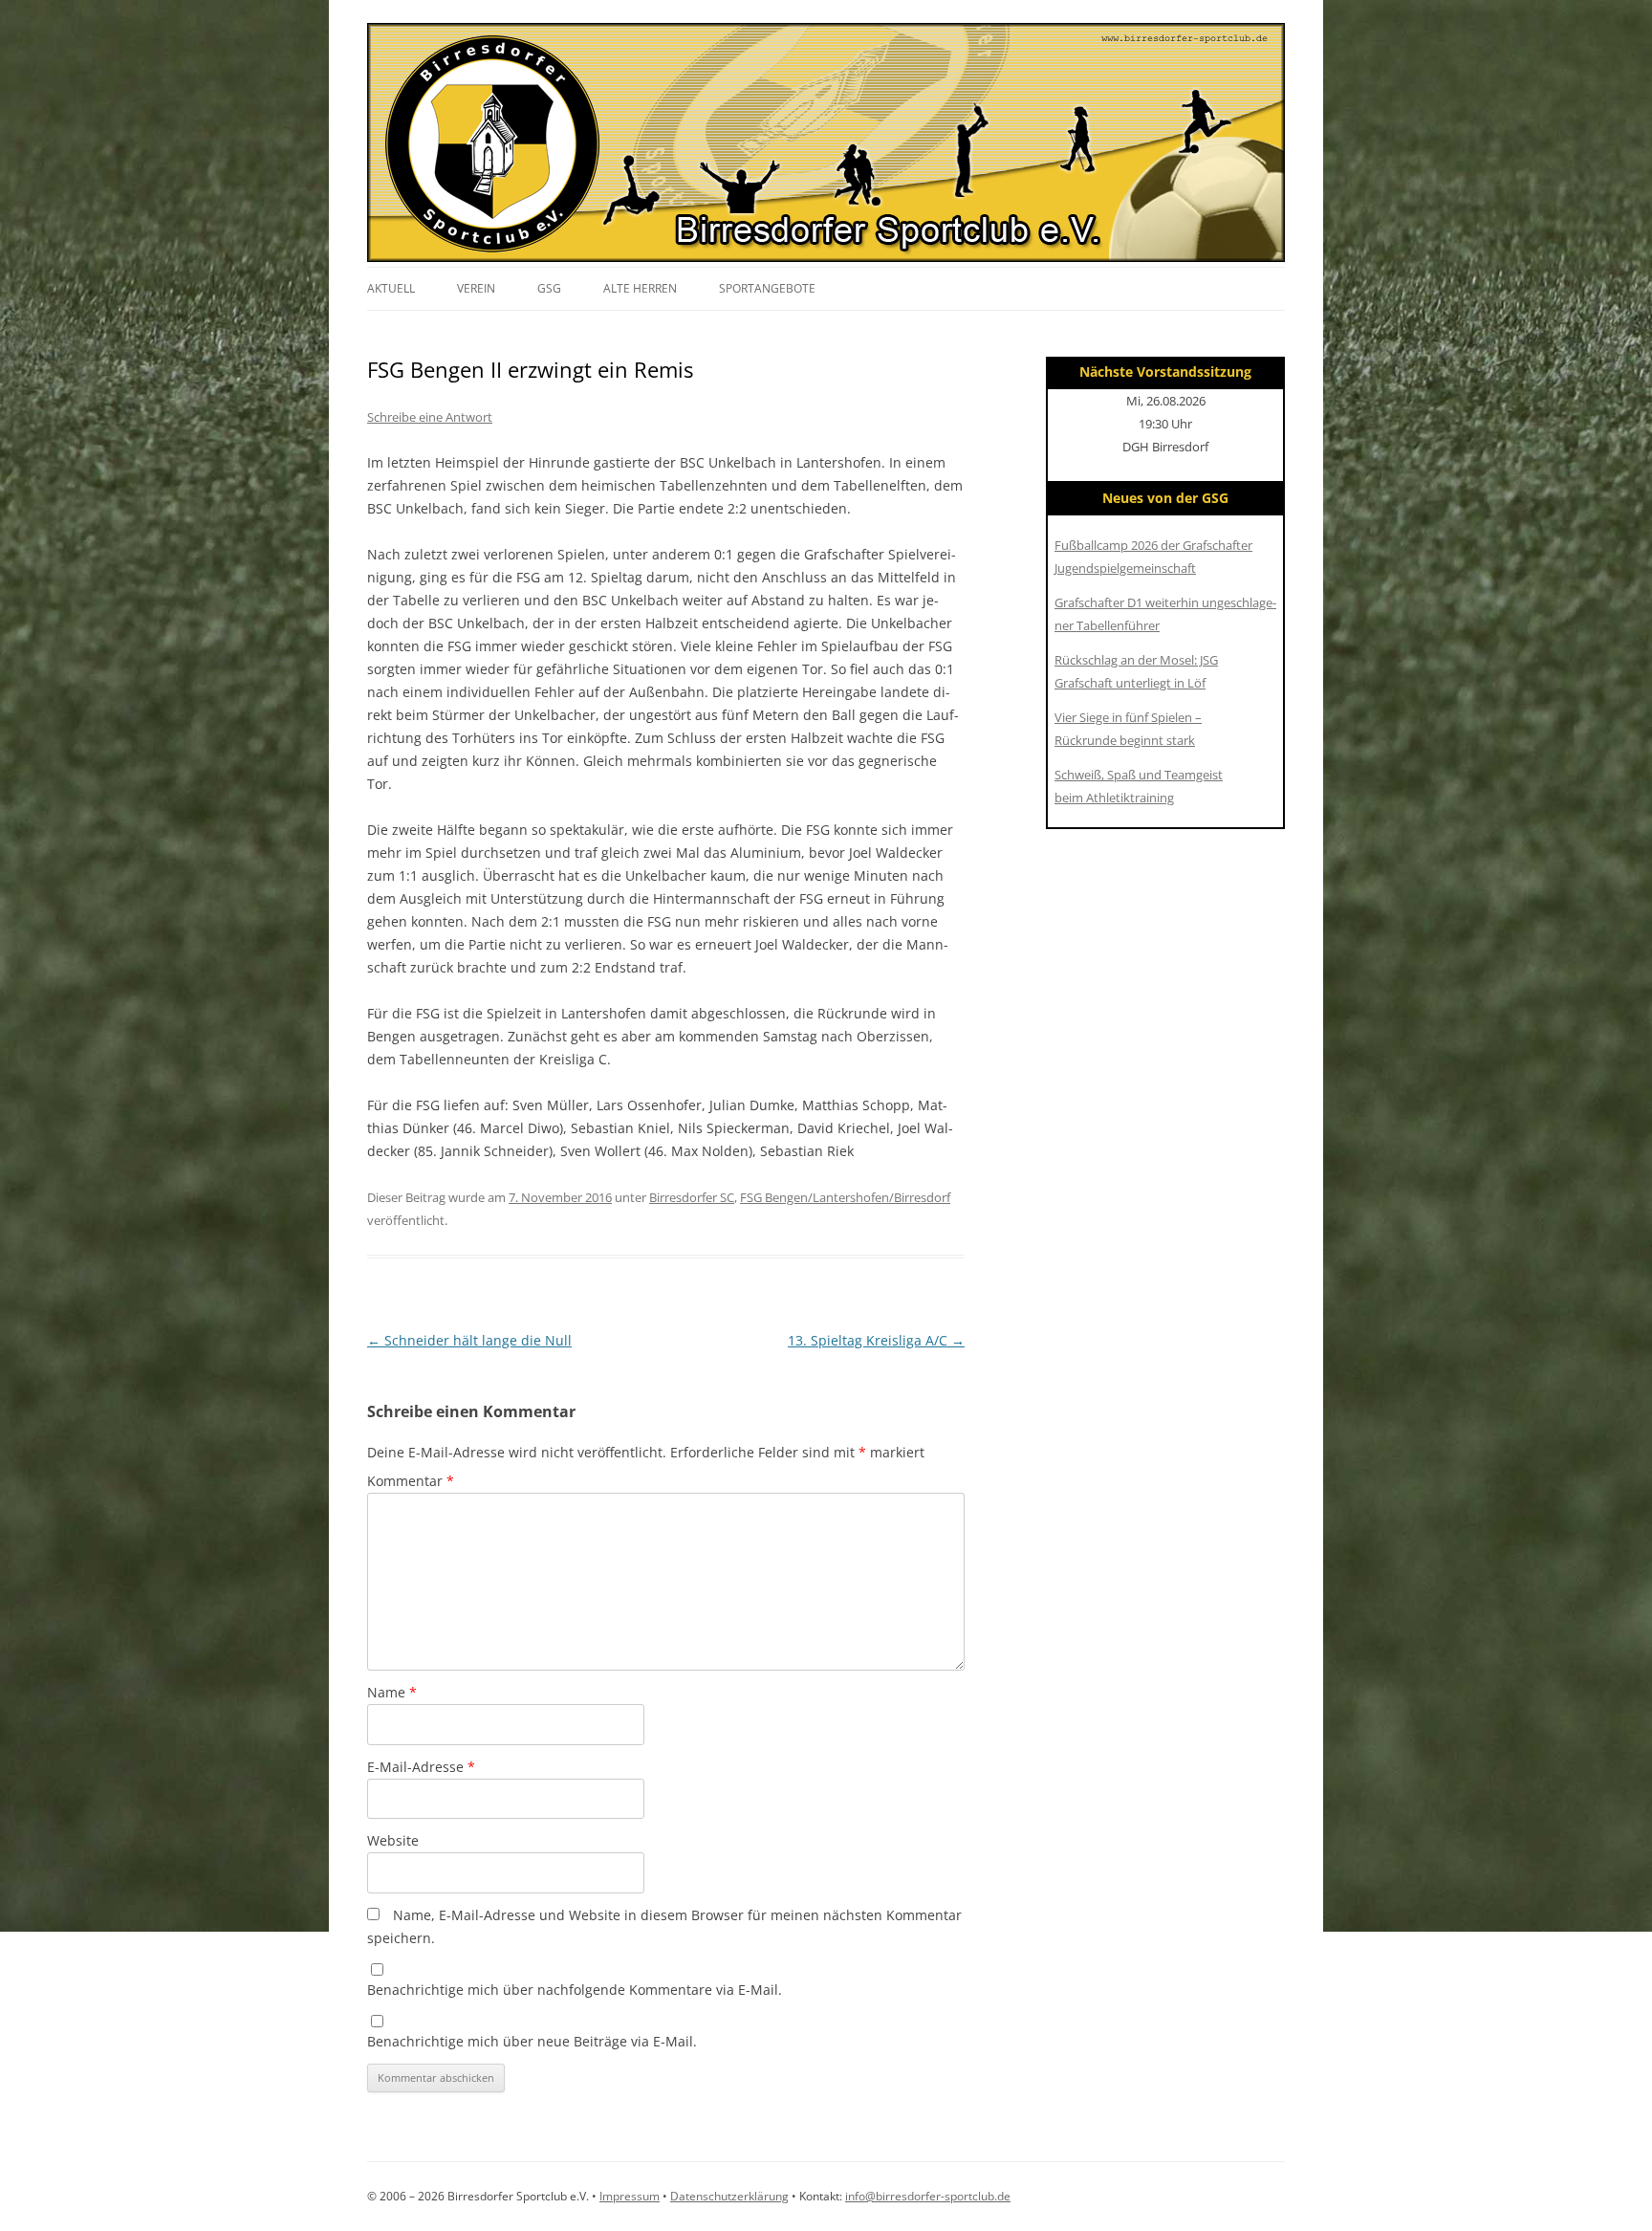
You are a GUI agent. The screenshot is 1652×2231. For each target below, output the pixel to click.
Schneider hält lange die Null (469, 1340)
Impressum (630, 2196)
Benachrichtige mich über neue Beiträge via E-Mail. (532, 2041)
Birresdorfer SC (692, 1197)
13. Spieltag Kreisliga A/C (876, 1340)
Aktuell (391, 288)
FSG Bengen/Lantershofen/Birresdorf (845, 1197)
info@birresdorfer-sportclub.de (928, 2196)
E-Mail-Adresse (421, 1767)
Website (393, 1840)
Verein (476, 288)
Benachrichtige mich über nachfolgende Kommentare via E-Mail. (575, 1990)
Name (392, 1692)
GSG (549, 288)
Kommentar (411, 1481)
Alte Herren (640, 288)
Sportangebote (767, 288)
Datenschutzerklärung (729, 2196)
